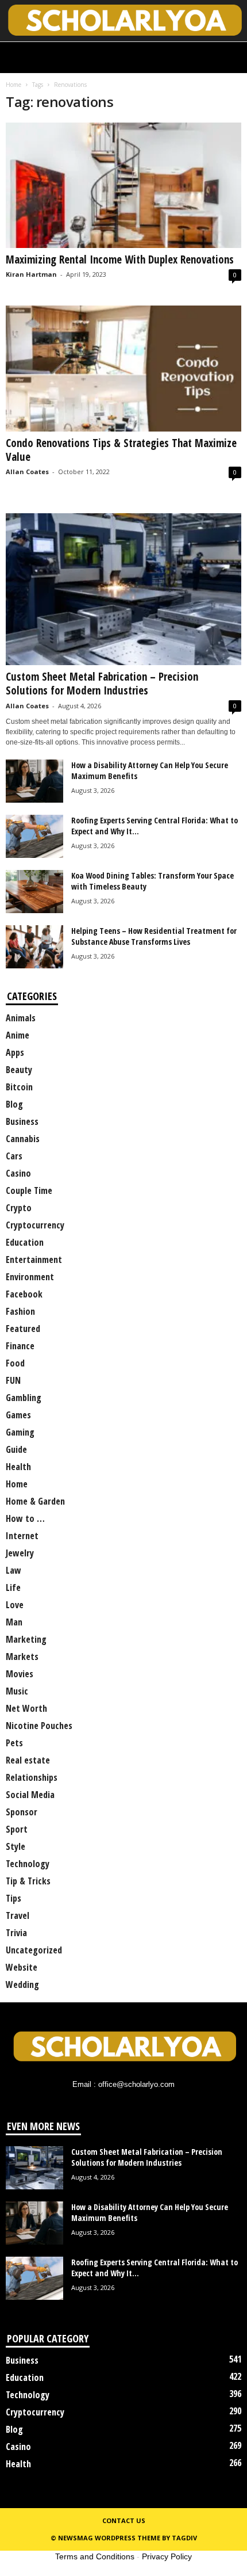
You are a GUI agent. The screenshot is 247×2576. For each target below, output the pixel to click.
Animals (21, 1018)
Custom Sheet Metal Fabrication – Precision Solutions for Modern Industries (102, 684)
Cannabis (23, 1139)
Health (18, 1467)
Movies (20, 1674)
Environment (30, 1277)
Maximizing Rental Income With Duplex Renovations (120, 259)
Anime (18, 1035)
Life (13, 1587)
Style (16, 1846)
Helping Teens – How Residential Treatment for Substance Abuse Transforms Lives (154, 936)
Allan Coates (27, 472)
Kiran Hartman (31, 274)
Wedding (22, 1985)
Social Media (30, 1795)
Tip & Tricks (28, 1881)
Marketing (26, 1639)
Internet (22, 1536)
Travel (18, 1915)
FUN (13, 1380)
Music (17, 1691)
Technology (28, 1864)
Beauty (19, 1070)
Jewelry (20, 1553)
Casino (18, 1173)
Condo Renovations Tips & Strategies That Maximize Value (121, 450)
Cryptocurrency (35, 1225)
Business (22, 1121)
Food (15, 1363)
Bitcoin (19, 1087)
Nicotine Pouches (39, 1726)
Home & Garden (35, 1501)
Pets (14, 1743)
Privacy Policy (167, 2556)
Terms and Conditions (95, 2556)
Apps (15, 1052)
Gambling (24, 1398)
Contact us (124, 2520)
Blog (14, 1104)
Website (22, 1967)
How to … (25, 1518)
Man (14, 1622)
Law (13, 1570)
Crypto (19, 1208)
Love (15, 1605)
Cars (14, 1156)
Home (13, 85)
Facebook (24, 1294)
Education (25, 1242)
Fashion (20, 1311)
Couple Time (29, 1190)
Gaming (20, 1432)
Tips (13, 1898)
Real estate (28, 1760)
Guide (16, 1449)
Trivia (16, 1933)
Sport (17, 1829)
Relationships (32, 1777)
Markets (22, 1657)
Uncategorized (34, 1950)
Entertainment (34, 1260)
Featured (23, 1329)
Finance (20, 1346)
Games (18, 1415)
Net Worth (26, 1708)
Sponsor (22, 1812)
